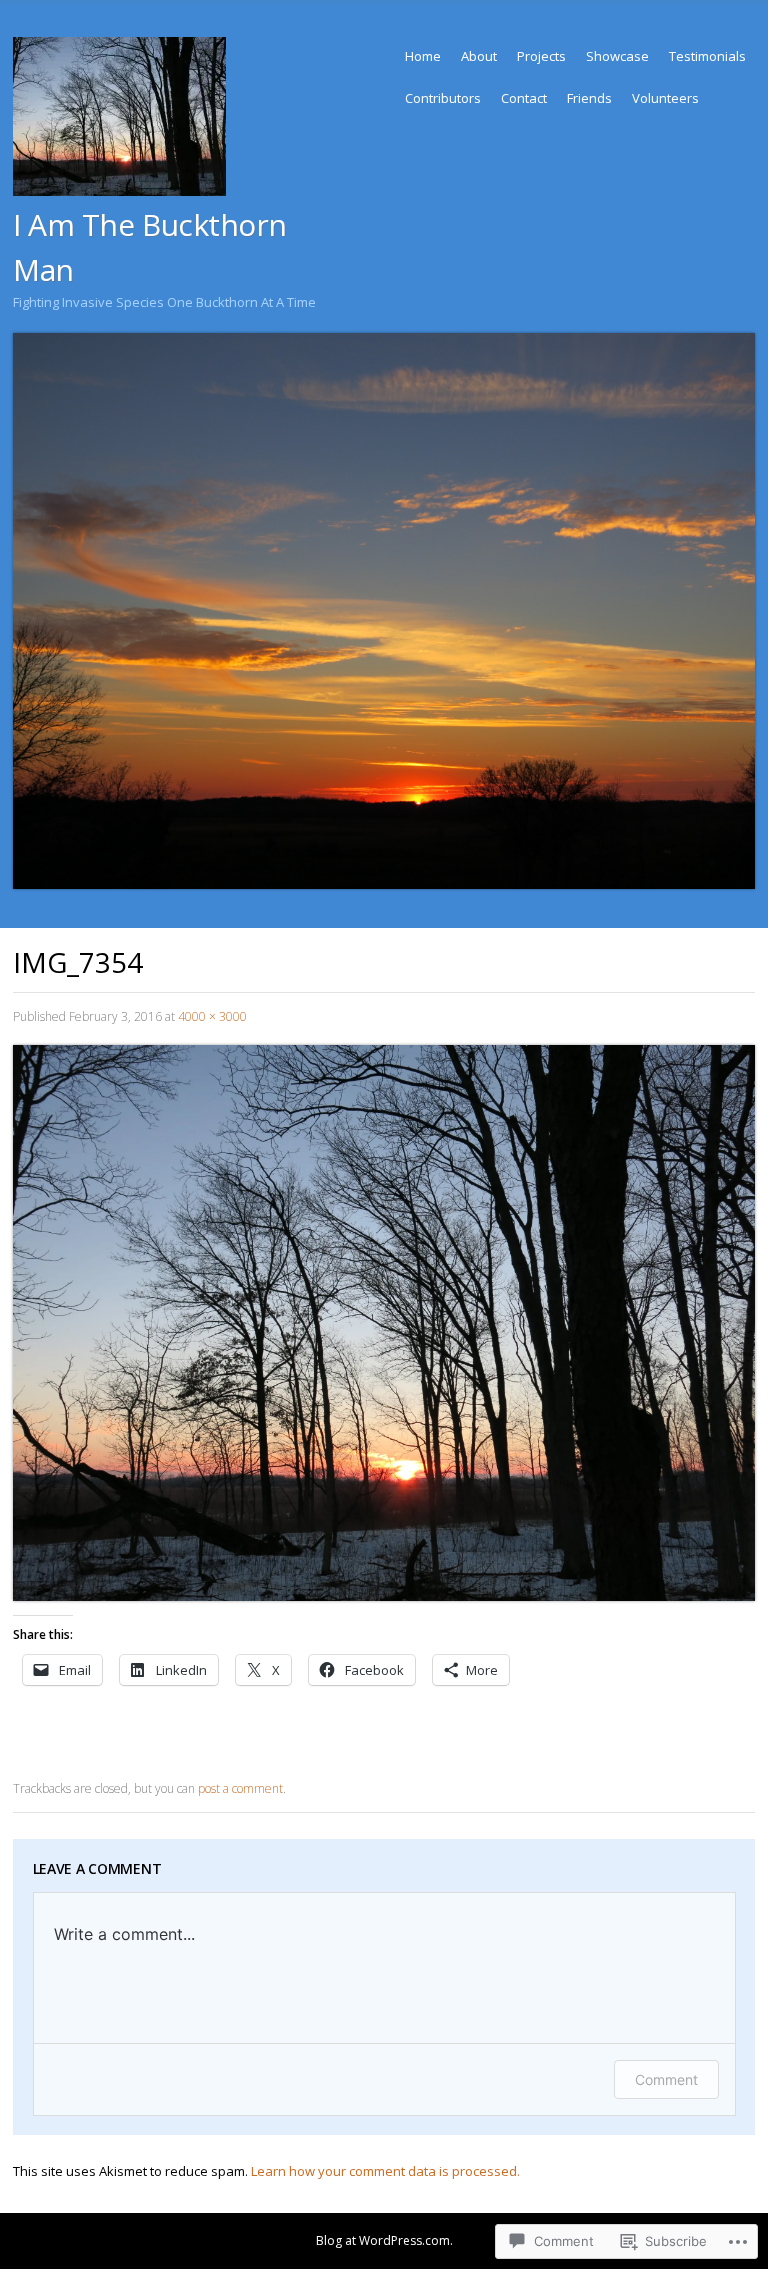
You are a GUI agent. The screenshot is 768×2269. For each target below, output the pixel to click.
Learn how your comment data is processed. (385, 2171)
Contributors (443, 98)
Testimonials (707, 56)
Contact (524, 98)
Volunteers (665, 98)
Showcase (617, 56)
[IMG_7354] (384, 1595)
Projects (541, 56)
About (479, 56)
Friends (589, 98)
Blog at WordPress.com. (384, 2240)
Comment (666, 2079)
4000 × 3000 (212, 1016)
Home (423, 56)
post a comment (240, 1788)
